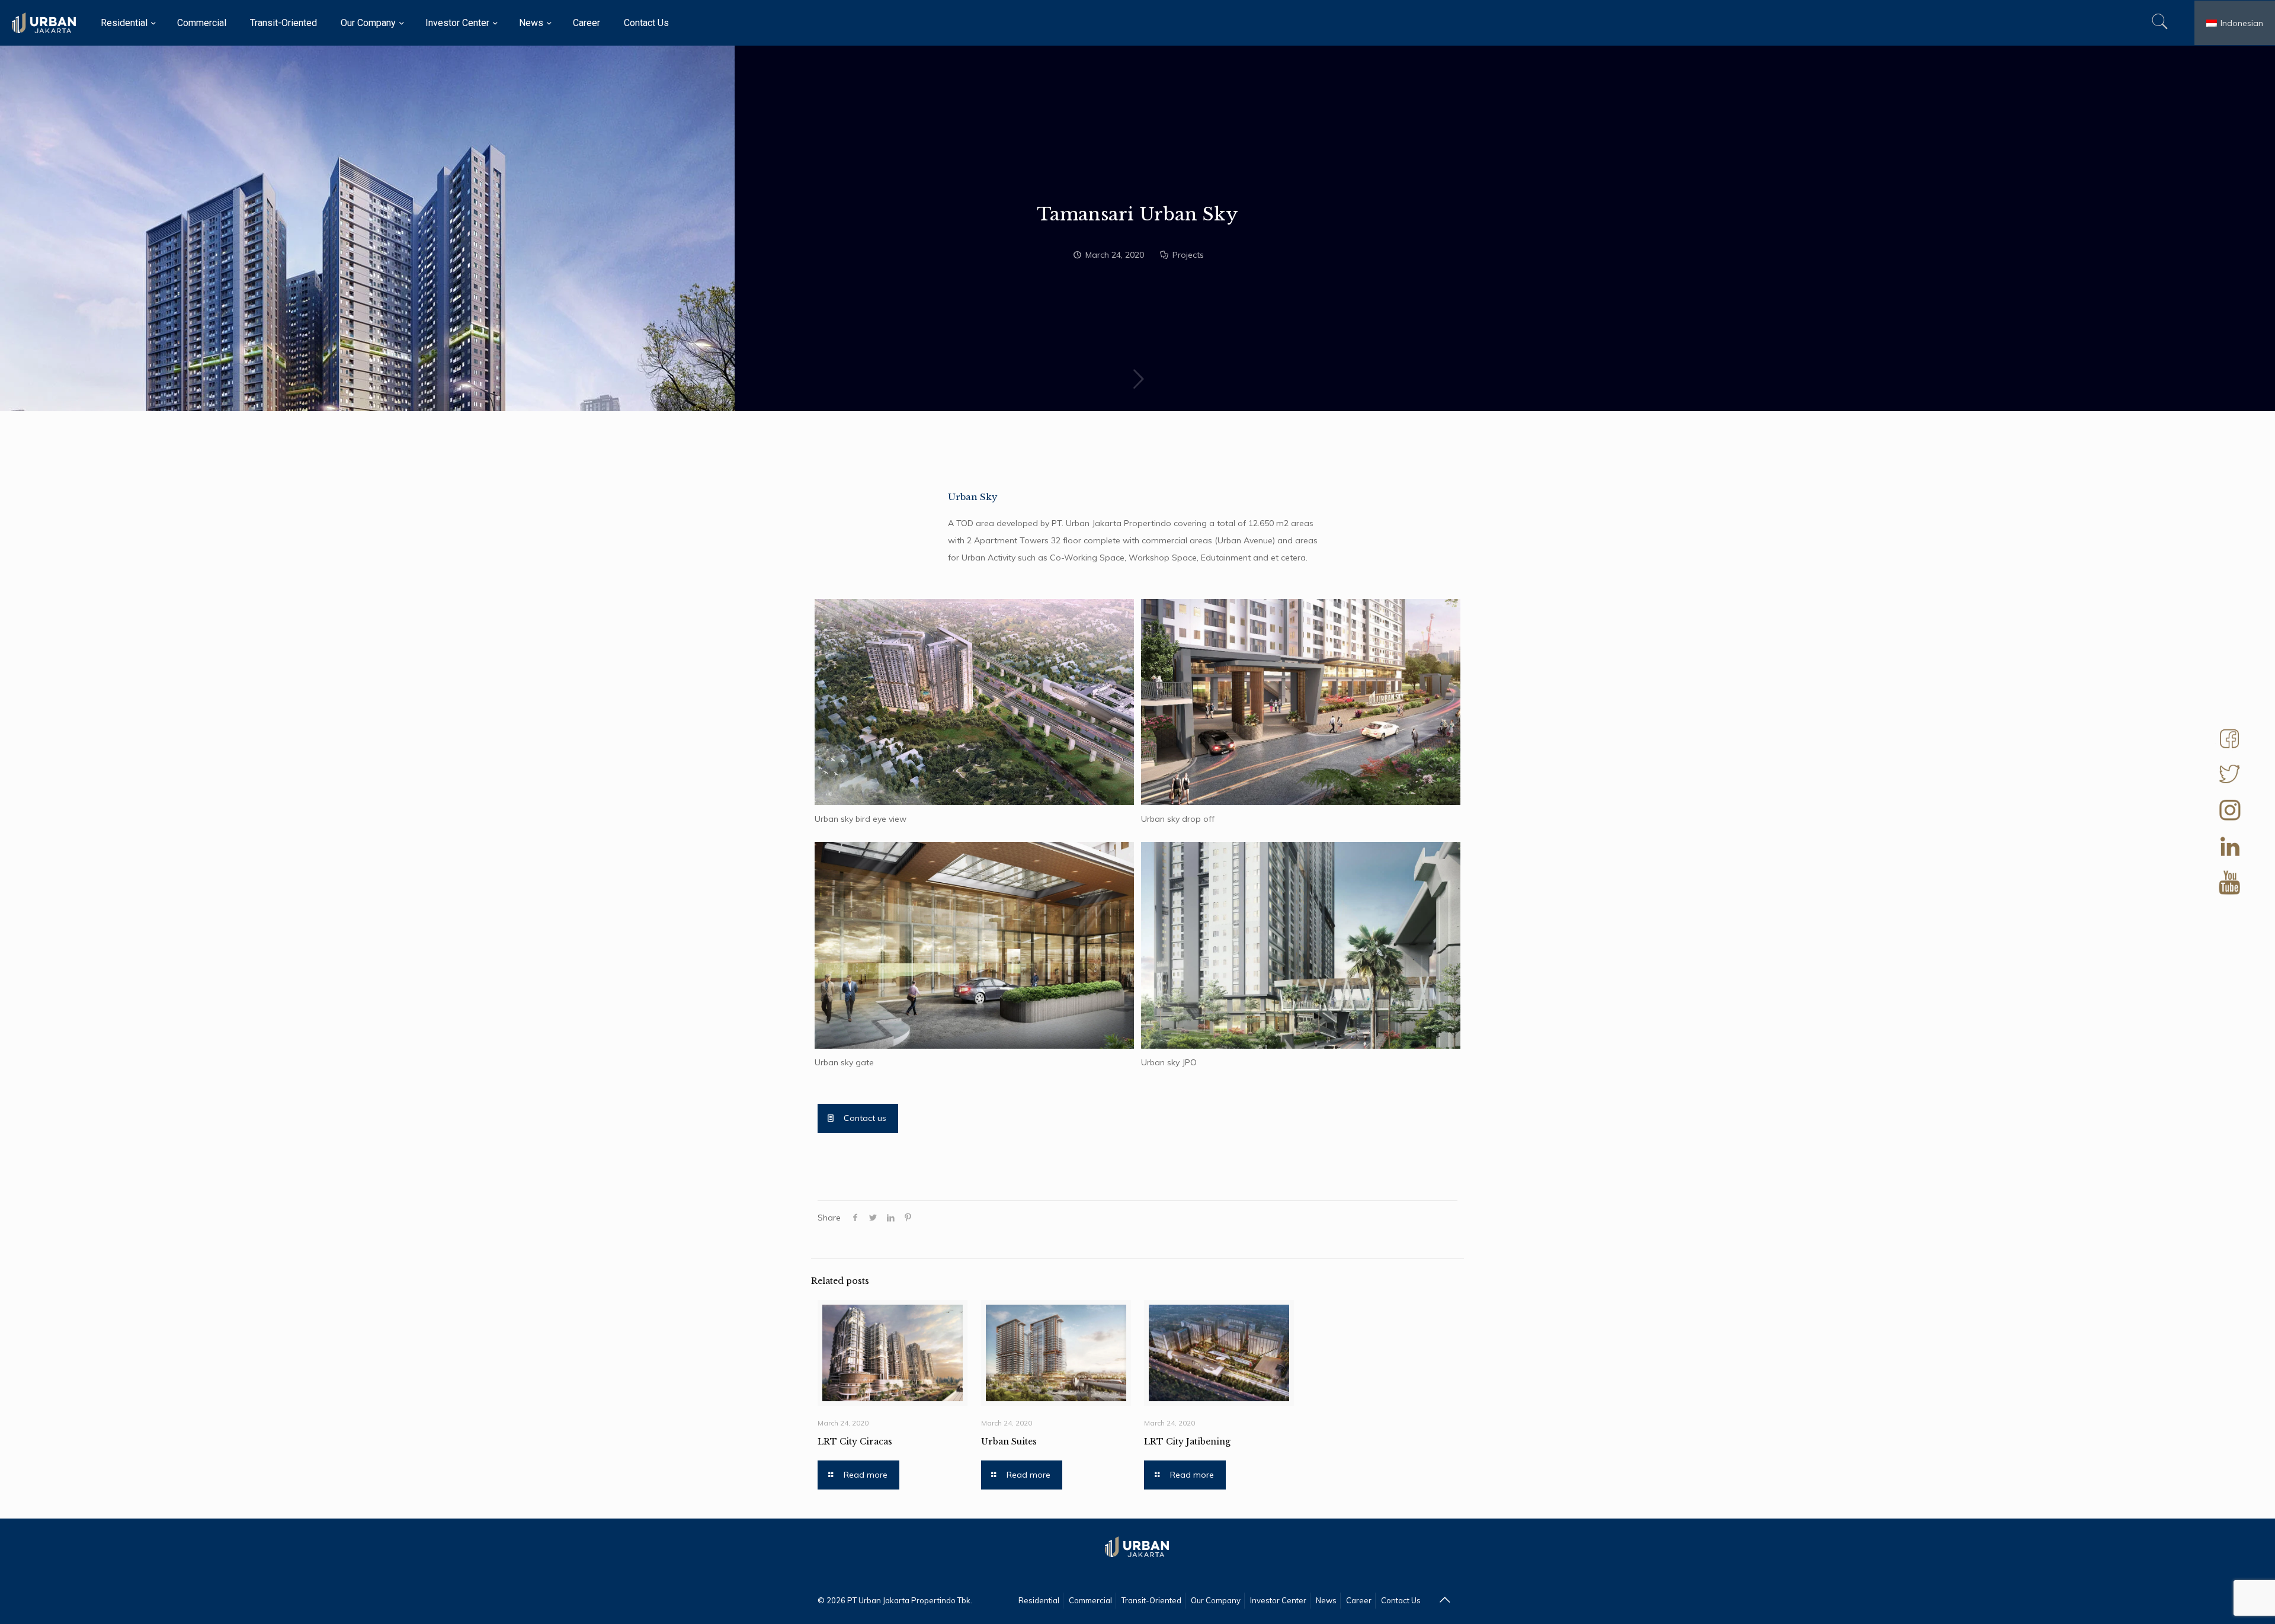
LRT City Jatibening (1187, 1442)
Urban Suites (1009, 1442)
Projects (1188, 255)
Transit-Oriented (1151, 1600)
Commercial (1090, 1600)
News (1326, 1600)
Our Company (1216, 1600)
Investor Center (1278, 1600)
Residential (1039, 1600)
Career (1359, 1600)
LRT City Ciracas (855, 1442)
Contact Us (1401, 1600)
